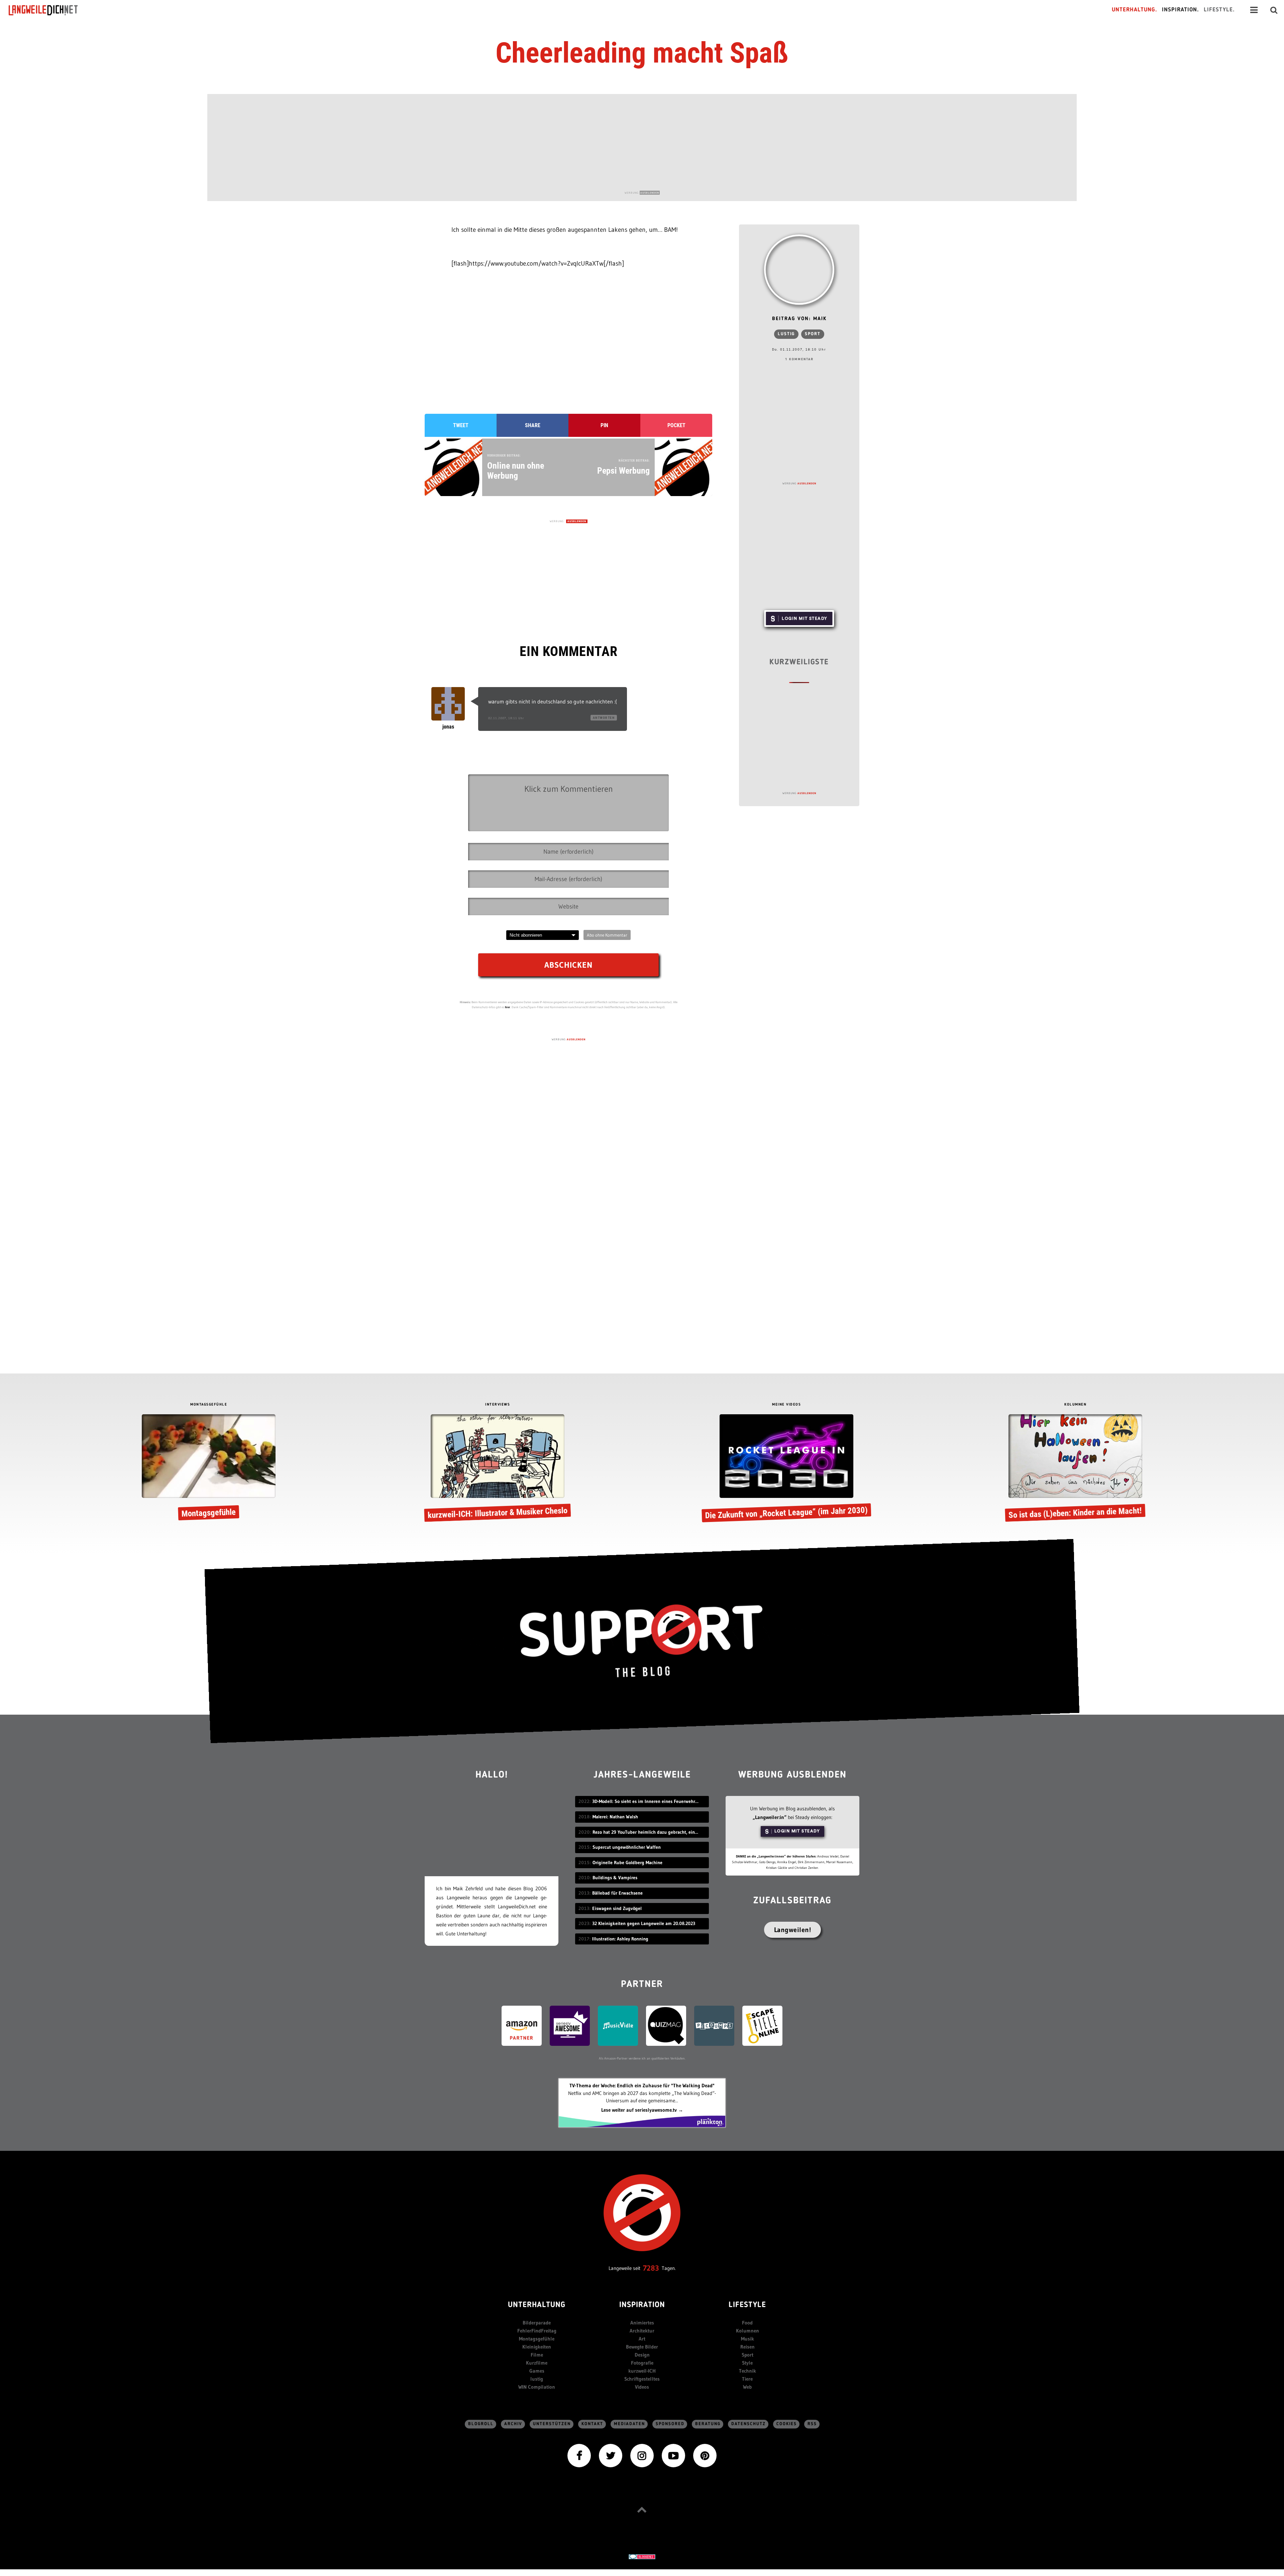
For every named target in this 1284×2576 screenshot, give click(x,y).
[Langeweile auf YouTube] (673, 2455)
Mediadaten (629, 2424)
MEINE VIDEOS (786, 1405)
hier (508, 1007)
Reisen (747, 2347)
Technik (747, 2371)
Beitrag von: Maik (799, 319)
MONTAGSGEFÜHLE (209, 1405)
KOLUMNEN (1075, 1405)
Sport (813, 334)
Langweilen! (793, 1930)
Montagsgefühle (537, 2339)
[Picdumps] (714, 2025)
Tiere (747, 2379)
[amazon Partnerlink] (522, 2025)
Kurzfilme (537, 2363)
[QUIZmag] (666, 2025)
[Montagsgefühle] (209, 1469)
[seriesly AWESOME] (570, 2025)
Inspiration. (1181, 10)
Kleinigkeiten (537, 2347)
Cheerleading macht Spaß (642, 53)
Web (747, 2387)
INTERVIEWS (498, 1405)
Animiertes (642, 2323)
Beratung (708, 2424)
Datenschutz (748, 2424)
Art (642, 2339)
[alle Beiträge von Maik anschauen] (799, 270)
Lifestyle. (1219, 10)
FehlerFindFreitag (537, 2331)
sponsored (670, 2424)
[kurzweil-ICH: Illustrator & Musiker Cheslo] (498, 1469)
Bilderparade (537, 2323)
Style (747, 2363)
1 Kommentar (799, 359)
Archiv (513, 2424)
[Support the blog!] (642, 1641)
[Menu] (1254, 10)
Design (642, 2355)
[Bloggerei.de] (642, 2556)
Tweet (461, 425)
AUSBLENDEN (650, 193)
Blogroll (481, 2424)
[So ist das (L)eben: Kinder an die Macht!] (1075, 1469)
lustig (786, 334)
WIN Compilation (537, 2387)
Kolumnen (747, 2331)
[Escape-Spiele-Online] (762, 2025)
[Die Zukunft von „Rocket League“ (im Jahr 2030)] (786, 1469)
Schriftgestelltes (642, 2379)
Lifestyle (747, 2305)
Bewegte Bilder (642, 2347)
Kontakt (592, 2424)
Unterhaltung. (1135, 10)
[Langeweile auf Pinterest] (705, 2455)
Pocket (676, 425)
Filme (537, 2355)
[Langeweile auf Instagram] (642, 2455)
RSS (812, 2424)
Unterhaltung (537, 2305)
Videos (642, 2387)
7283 (651, 2268)
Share (533, 425)
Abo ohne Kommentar (607, 935)
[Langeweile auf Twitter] (611, 2455)
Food (747, 2323)
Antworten (604, 718)
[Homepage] (49, 10)
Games (537, 2371)
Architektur (642, 2331)
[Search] (1274, 10)
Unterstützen (552, 2424)
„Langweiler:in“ (770, 1817)
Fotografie (642, 2363)
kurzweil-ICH (642, 2371)
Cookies (787, 2424)
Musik (747, 2339)
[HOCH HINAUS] (642, 2510)
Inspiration (642, 2305)
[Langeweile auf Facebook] (579, 2455)
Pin (604, 425)
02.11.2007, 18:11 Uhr (506, 718)
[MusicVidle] (618, 2025)
